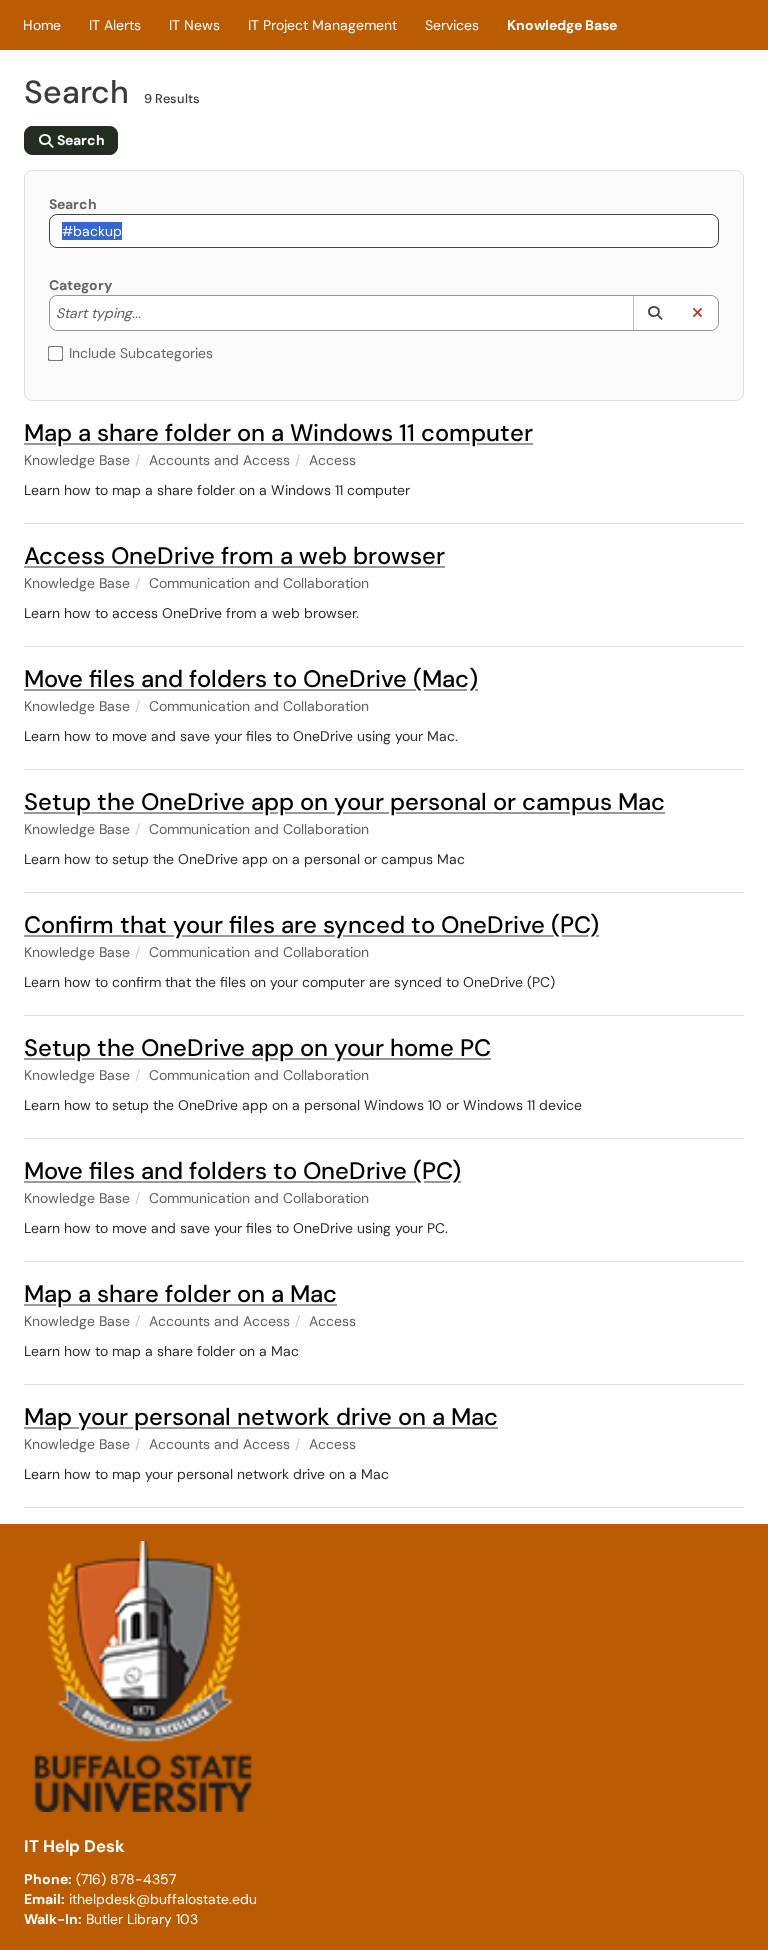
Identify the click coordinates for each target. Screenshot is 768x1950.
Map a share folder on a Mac (180, 1293)
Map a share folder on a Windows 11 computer (278, 432)
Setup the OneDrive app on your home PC (257, 1047)
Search (73, 204)
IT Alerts (115, 25)
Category (80, 285)
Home (42, 25)
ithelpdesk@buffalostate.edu (163, 1899)
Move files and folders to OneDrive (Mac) (251, 678)
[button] (654, 313)
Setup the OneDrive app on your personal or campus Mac (344, 801)
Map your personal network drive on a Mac (261, 1416)
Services (452, 25)
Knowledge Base (562, 25)
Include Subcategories (141, 353)
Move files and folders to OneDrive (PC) (242, 1170)
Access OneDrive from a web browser (234, 555)
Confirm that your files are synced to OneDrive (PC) (311, 924)
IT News (194, 25)
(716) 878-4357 (126, 1879)
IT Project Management (322, 25)
